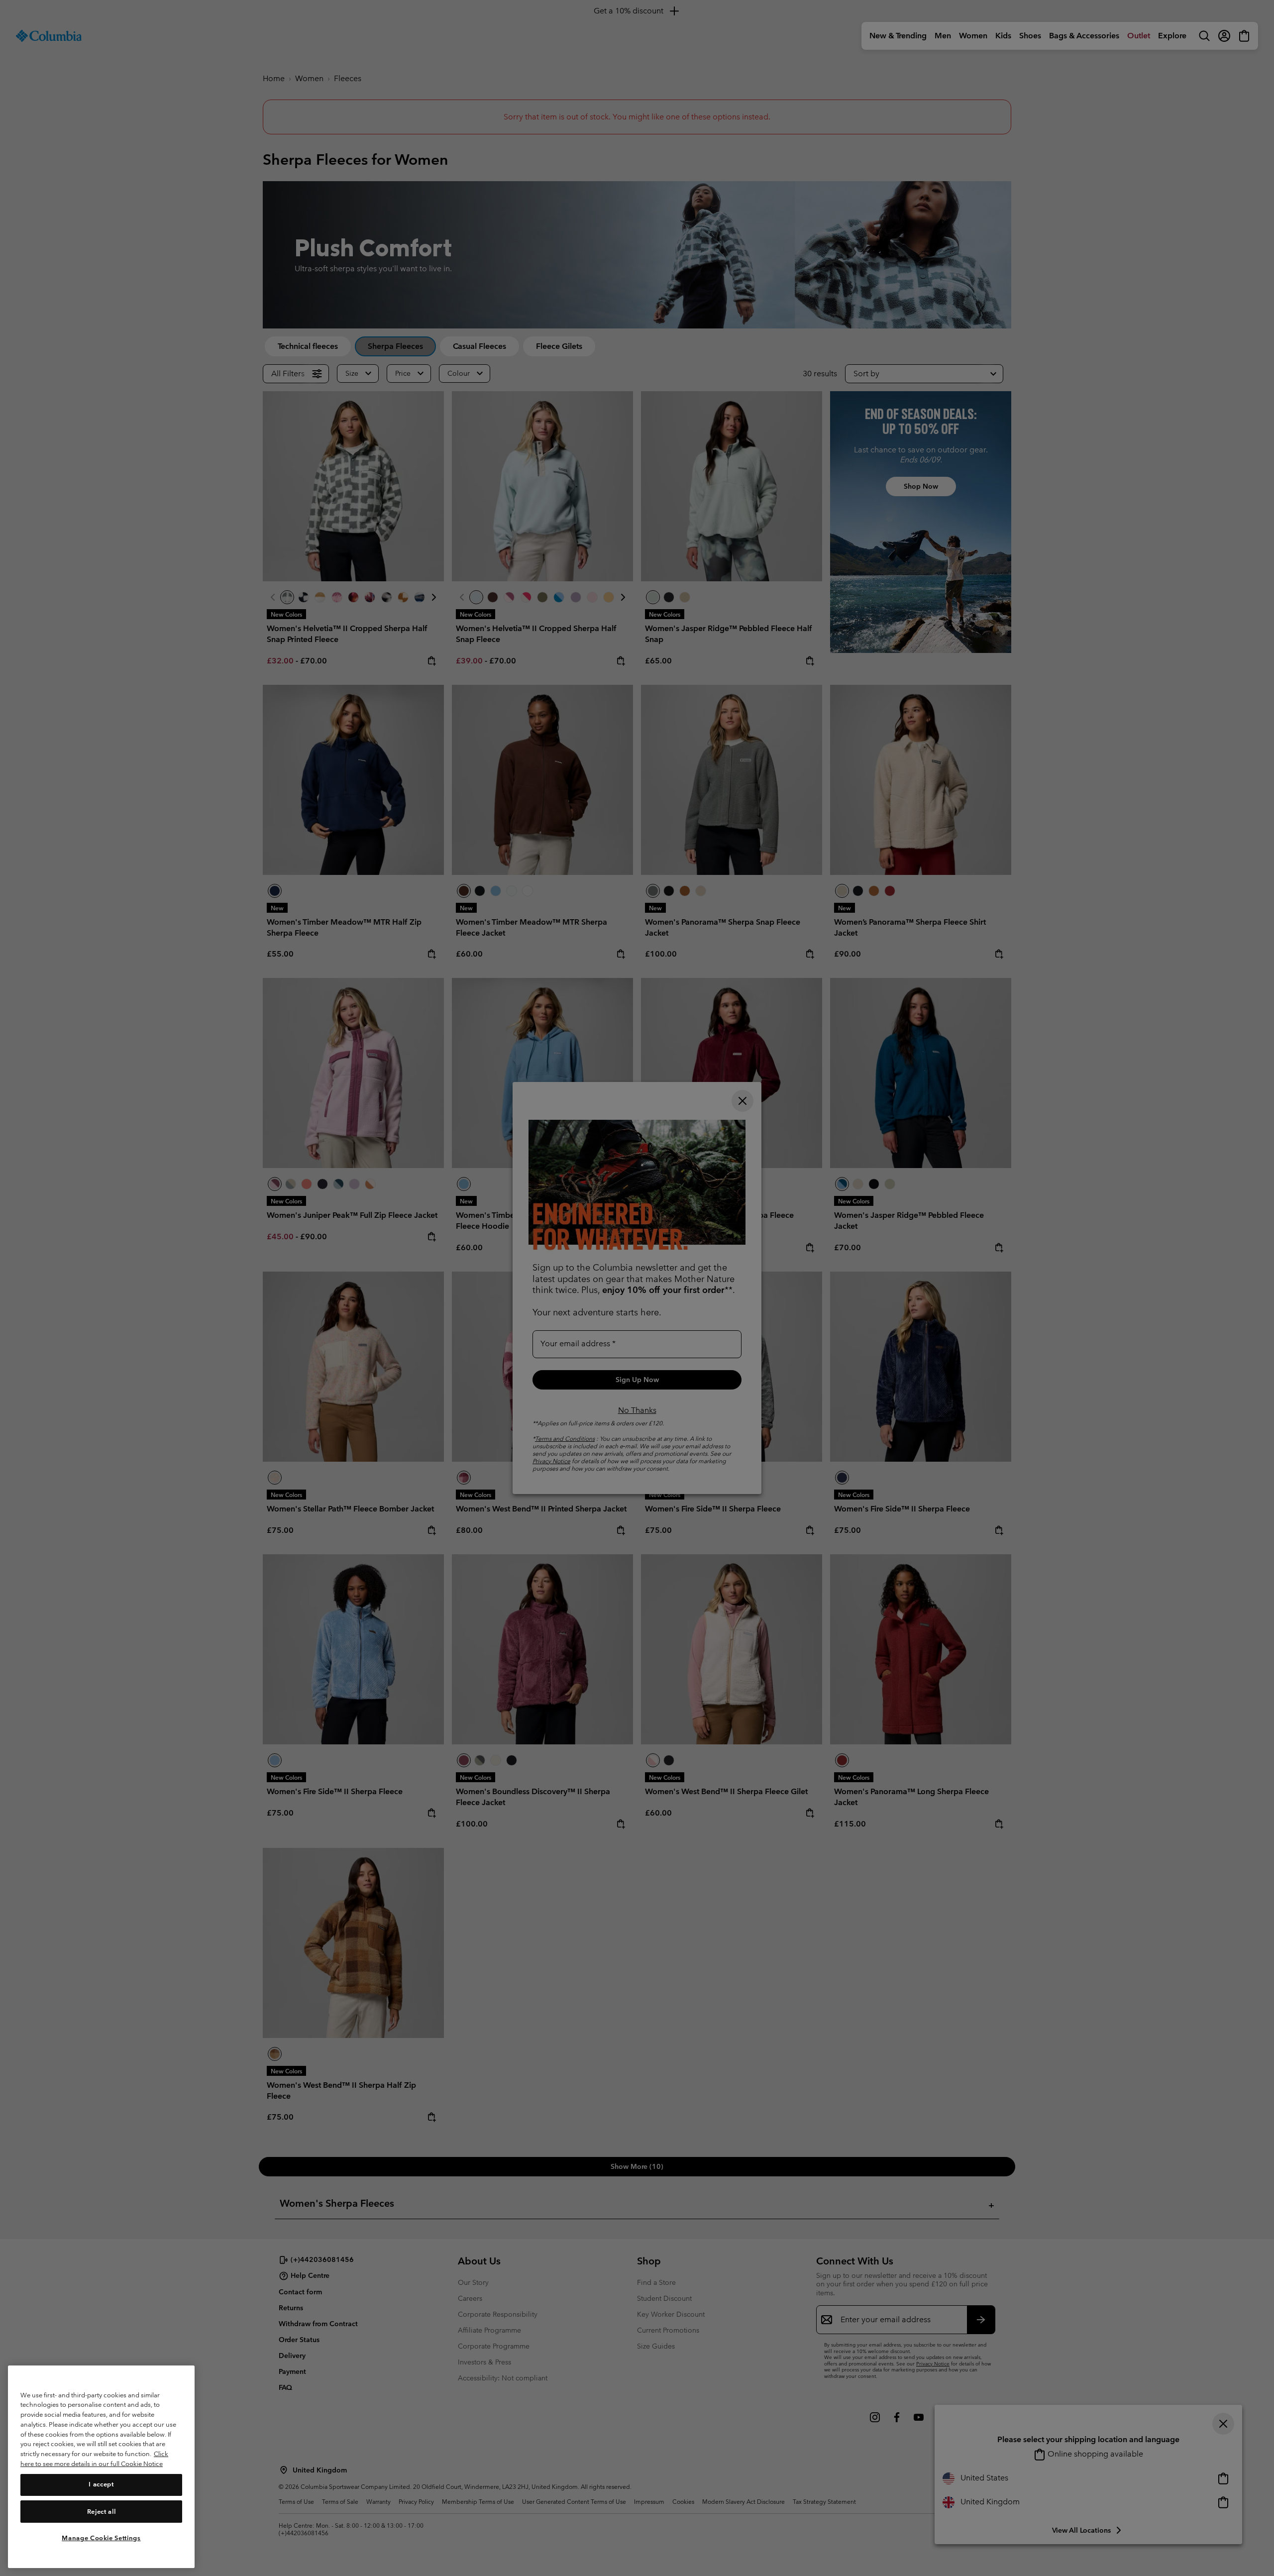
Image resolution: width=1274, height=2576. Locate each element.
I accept (101, 2484)
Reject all (102, 2511)
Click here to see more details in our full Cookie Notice (94, 2459)
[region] (101, 2467)
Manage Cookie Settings (101, 2537)
